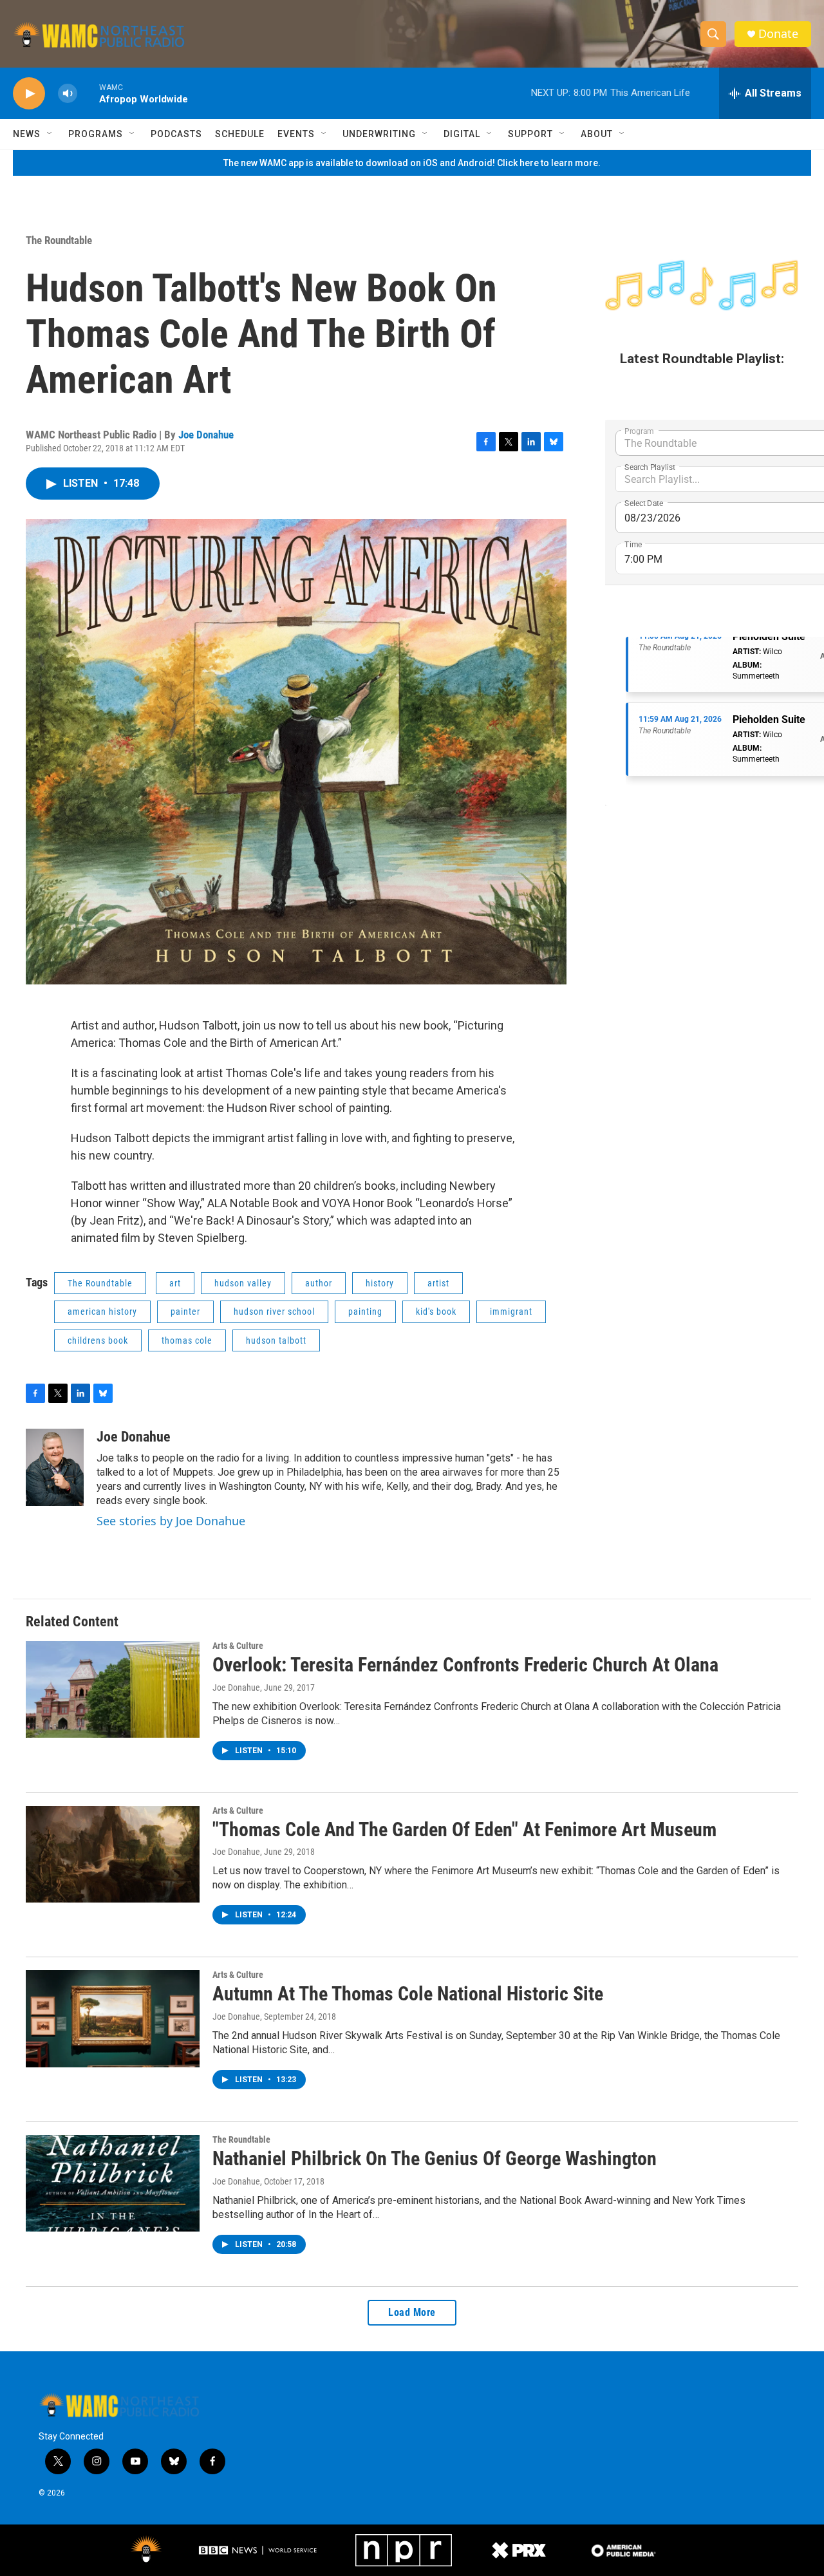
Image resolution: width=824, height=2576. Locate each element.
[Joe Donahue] (55, 1467)
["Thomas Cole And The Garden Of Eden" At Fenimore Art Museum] (113, 1854)
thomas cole (187, 1340)
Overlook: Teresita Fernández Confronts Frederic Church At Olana (465, 1665)
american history (102, 1312)
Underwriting (379, 134)
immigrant (511, 1312)
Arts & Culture (238, 1646)
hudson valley (243, 1283)
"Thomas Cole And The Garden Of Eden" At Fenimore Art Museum (464, 1829)
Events (296, 134)
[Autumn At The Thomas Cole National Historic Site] (113, 2018)
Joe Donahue (206, 435)
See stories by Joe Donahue (171, 1521)
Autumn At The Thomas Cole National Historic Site (408, 1994)
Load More (412, 2312)
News (27, 134)
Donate (778, 34)
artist (438, 1283)
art (175, 1283)
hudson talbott (276, 1340)
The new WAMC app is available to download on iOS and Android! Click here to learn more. (412, 163)
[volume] (68, 94)
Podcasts (176, 134)
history (380, 1283)
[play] (29, 94)
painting (365, 1312)
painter (185, 1312)
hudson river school (274, 1312)
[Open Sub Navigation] (50, 134)
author (319, 1283)
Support (530, 134)
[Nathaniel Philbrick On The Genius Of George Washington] (113, 2183)
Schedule (240, 134)
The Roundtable (59, 240)
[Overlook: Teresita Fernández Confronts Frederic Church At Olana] (113, 1689)
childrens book (98, 1340)
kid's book (436, 1312)
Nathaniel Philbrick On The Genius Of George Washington (435, 2158)
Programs (96, 134)
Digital (462, 134)
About (597, 134)
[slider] (88, 93)
